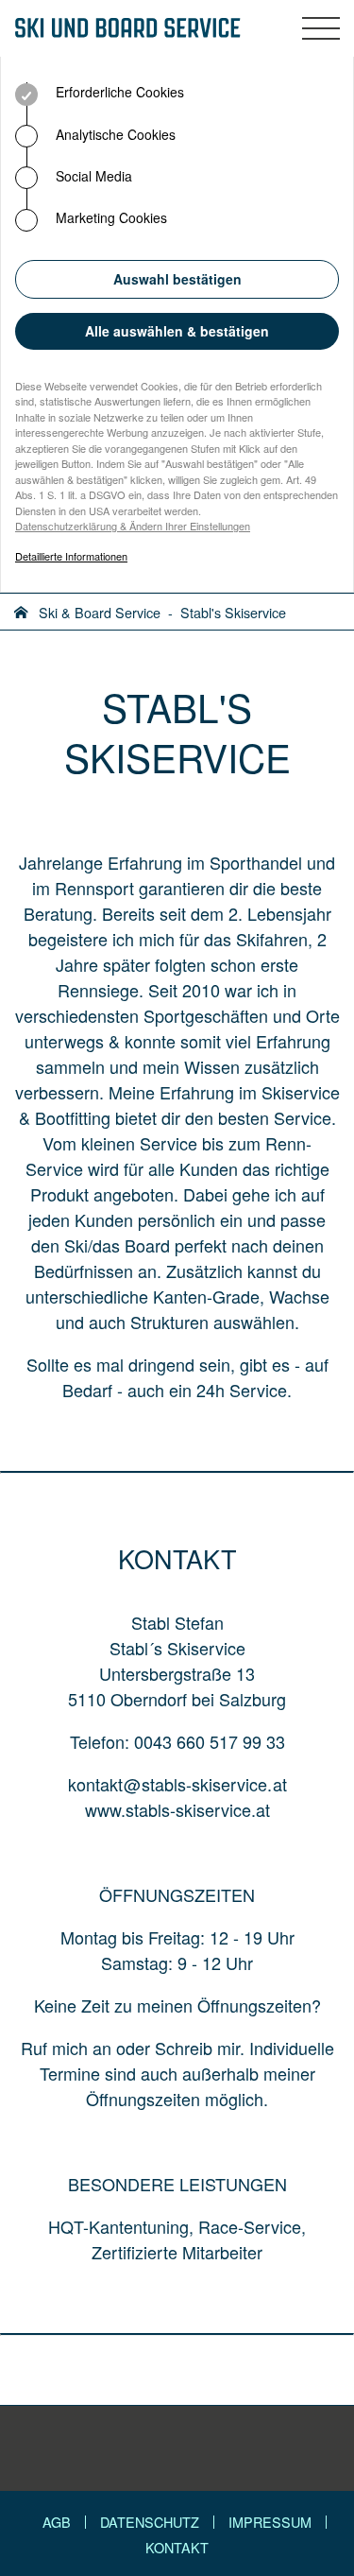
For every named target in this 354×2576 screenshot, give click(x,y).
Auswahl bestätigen (177, 279)
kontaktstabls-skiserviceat (177, 1784)
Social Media (92, 176)
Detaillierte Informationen (71, 556)
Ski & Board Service (100, 612)
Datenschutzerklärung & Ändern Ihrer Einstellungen (133, 526)
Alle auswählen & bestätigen (177, 331)
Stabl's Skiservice (233, 612)
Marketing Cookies (110, 217)
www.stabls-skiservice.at (177, 1809)
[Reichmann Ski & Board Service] (127, 28)
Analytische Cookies (114, 134)
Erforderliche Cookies (118, 92)
